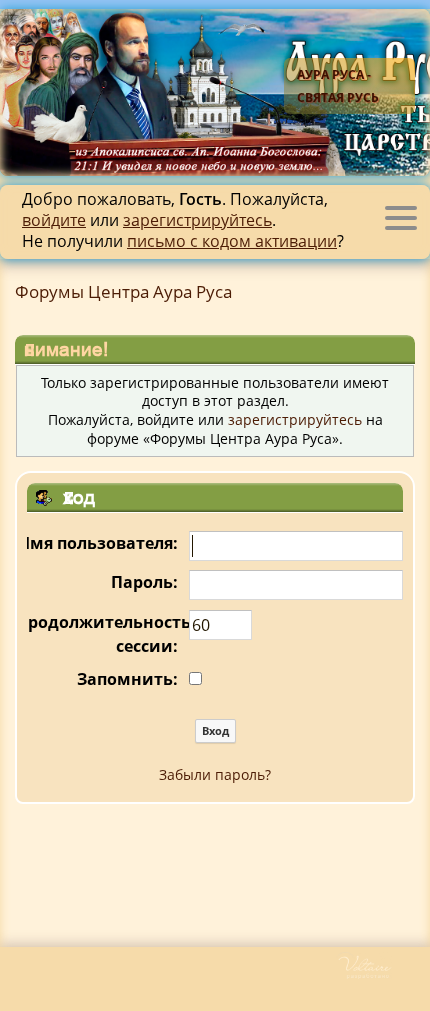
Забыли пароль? (215, 774)
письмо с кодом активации (232, 241)
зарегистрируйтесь (197, 220)
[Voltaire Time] (382, 974)
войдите (54, 220)
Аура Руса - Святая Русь (338, 86)
